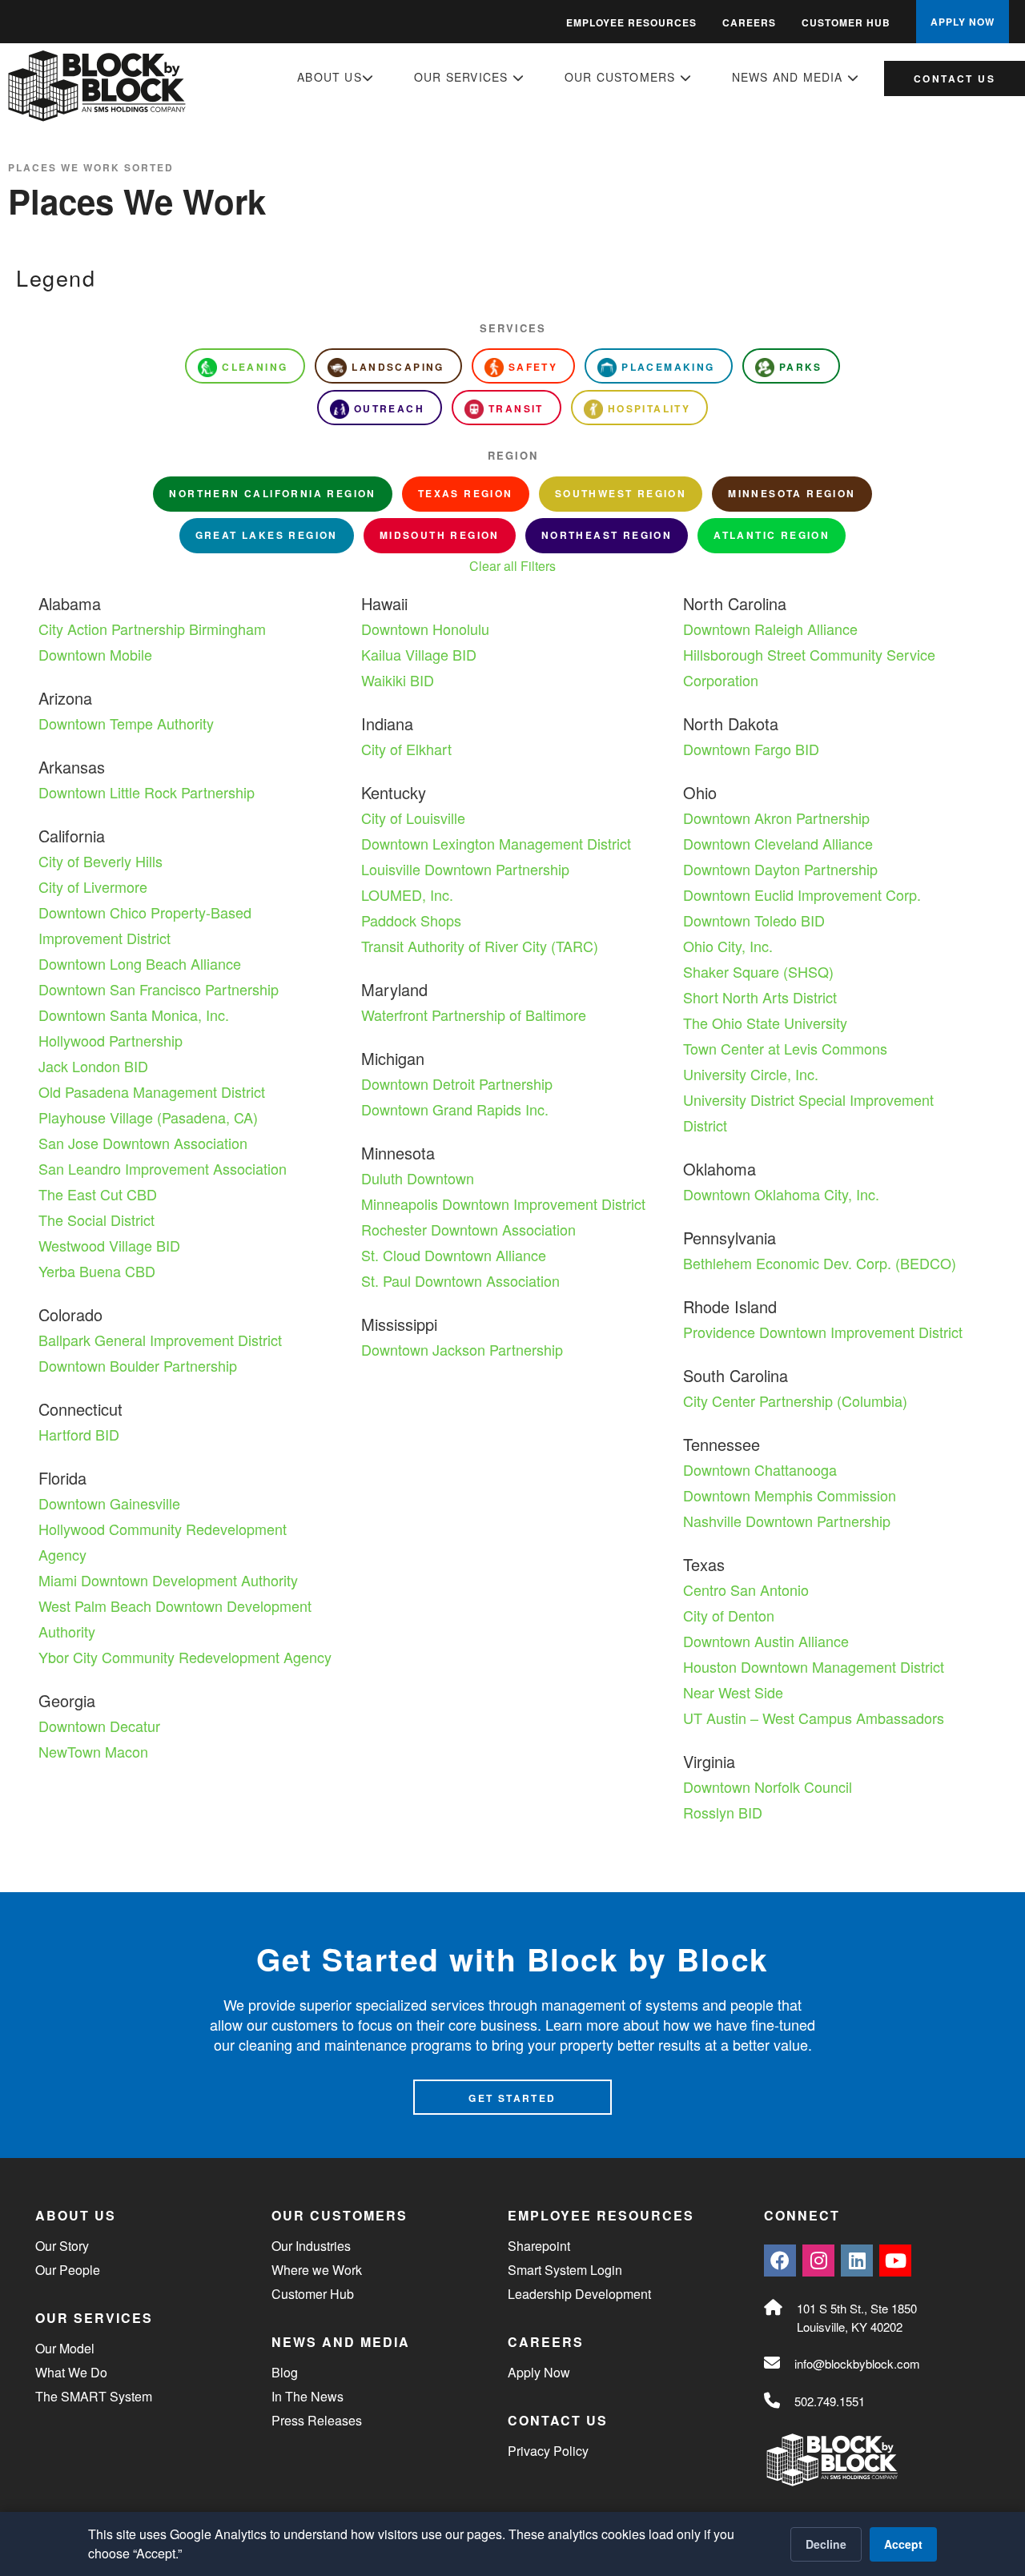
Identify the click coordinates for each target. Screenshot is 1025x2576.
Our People (68, 2270)
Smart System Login (565, 2270)
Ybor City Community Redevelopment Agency (185, 1657)
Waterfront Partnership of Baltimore (474, 1015)
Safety (533, 367)
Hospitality (649, 408)
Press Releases (317, 2420)
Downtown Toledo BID (754, 920)
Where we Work (317, 2270)
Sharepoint (539, 2246)
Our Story (62, 2246)
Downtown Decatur (99, 1726)
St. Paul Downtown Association (460, 1280)
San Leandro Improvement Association (163, 1168)
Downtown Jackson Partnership (462, 1349)
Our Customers (622, 77)
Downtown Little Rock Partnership (147, 792)
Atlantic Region (772, 535)
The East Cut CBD (98, 1194)
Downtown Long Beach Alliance (140, 963)
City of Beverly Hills (100, 861)
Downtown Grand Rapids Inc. (455, 1109)
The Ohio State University (765, 1023)
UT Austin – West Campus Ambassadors (814, 1718)
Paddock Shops (411, 920)
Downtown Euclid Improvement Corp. (802, 894)
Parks (801, 367)
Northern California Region (272, 493)
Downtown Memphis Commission (790, 1495)
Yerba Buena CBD (97, 1271)
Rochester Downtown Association (468, 1229)
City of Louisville (413, 818)
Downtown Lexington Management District (496, 843)
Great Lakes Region (267, 535)
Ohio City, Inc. (728, 946)
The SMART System (94, 2396)
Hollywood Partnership (111, 1040)
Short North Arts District (760, 997)
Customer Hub (846, 22)
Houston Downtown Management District (814, 1666)
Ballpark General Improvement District (160, 1340)
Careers (749, 22)
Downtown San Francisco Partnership (159, 989)
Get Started (512, 2098)
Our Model (65, 2348)
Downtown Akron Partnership (776, 818)
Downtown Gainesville (109, 1503)
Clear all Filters (512, 566)
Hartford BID (79, 1434)
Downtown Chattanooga (760, 1469)
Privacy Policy (548, 2451)
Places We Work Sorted (91, 167)
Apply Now (539, 2372)
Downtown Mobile (95, 654)
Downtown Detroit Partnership (457, 1083)
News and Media (790, 77)
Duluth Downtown (418, 1178)
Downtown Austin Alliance (766, 1641)
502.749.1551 (830, 2401)
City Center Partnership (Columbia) (795, 1401)
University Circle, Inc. (751, 1074)
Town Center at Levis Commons (785, 1048)
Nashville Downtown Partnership (787, 1521)
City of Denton (729, 1615)
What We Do (71, 2372)
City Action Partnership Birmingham (152, 629)
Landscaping (398, 367)
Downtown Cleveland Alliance (778, 843)
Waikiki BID (398, 680)
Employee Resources (631, 22)
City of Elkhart (406, 749)
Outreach (389, 408)
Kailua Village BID (419, 654)
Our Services (463, 77)
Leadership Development (579, 2294)
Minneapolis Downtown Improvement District (503, 1204)
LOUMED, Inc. (407, 894)
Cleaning (255, 367)
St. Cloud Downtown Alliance (454, 1255)
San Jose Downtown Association (143, 1143)
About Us (330, 77)
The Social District (96, 1220)
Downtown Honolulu (425, 629)
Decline (826, 2544)
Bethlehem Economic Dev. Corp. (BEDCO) (820, 1263)
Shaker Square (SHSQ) (758, 971)
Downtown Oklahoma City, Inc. (781, 1194)
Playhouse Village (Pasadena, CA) (148, 1117)
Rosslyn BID (723, 1812)
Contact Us (955, 78)
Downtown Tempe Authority (126, 723)
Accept (903, 2544)
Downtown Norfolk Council (768, 1786)
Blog (285, 2372)
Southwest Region (621, 493)
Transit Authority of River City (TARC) (480, 946)
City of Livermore (93, 886)
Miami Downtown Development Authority (168, 1580)
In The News (307, 2396)
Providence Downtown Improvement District (823, 1332)
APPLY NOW (963, 22)
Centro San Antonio (746, 1589)
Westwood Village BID (109, 1245)
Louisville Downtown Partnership (465, 869)
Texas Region (466, 493)
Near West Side (733, 1692)
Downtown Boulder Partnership (138, 1365)
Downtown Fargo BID (751, 749)
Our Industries (311, 2246)
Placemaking (668, 367)
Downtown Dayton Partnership (780, 869)
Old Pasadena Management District (152, 1091)
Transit (516, 408)
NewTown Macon (93, 1751)
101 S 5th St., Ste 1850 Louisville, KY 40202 (857, 2317)
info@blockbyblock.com (857, 2363)
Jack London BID (93, 1066)
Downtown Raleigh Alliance (770, 629)
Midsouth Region (440, 535)
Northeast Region (607, 535)
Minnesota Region (792, 493)
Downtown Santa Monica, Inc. (134, 1015)
